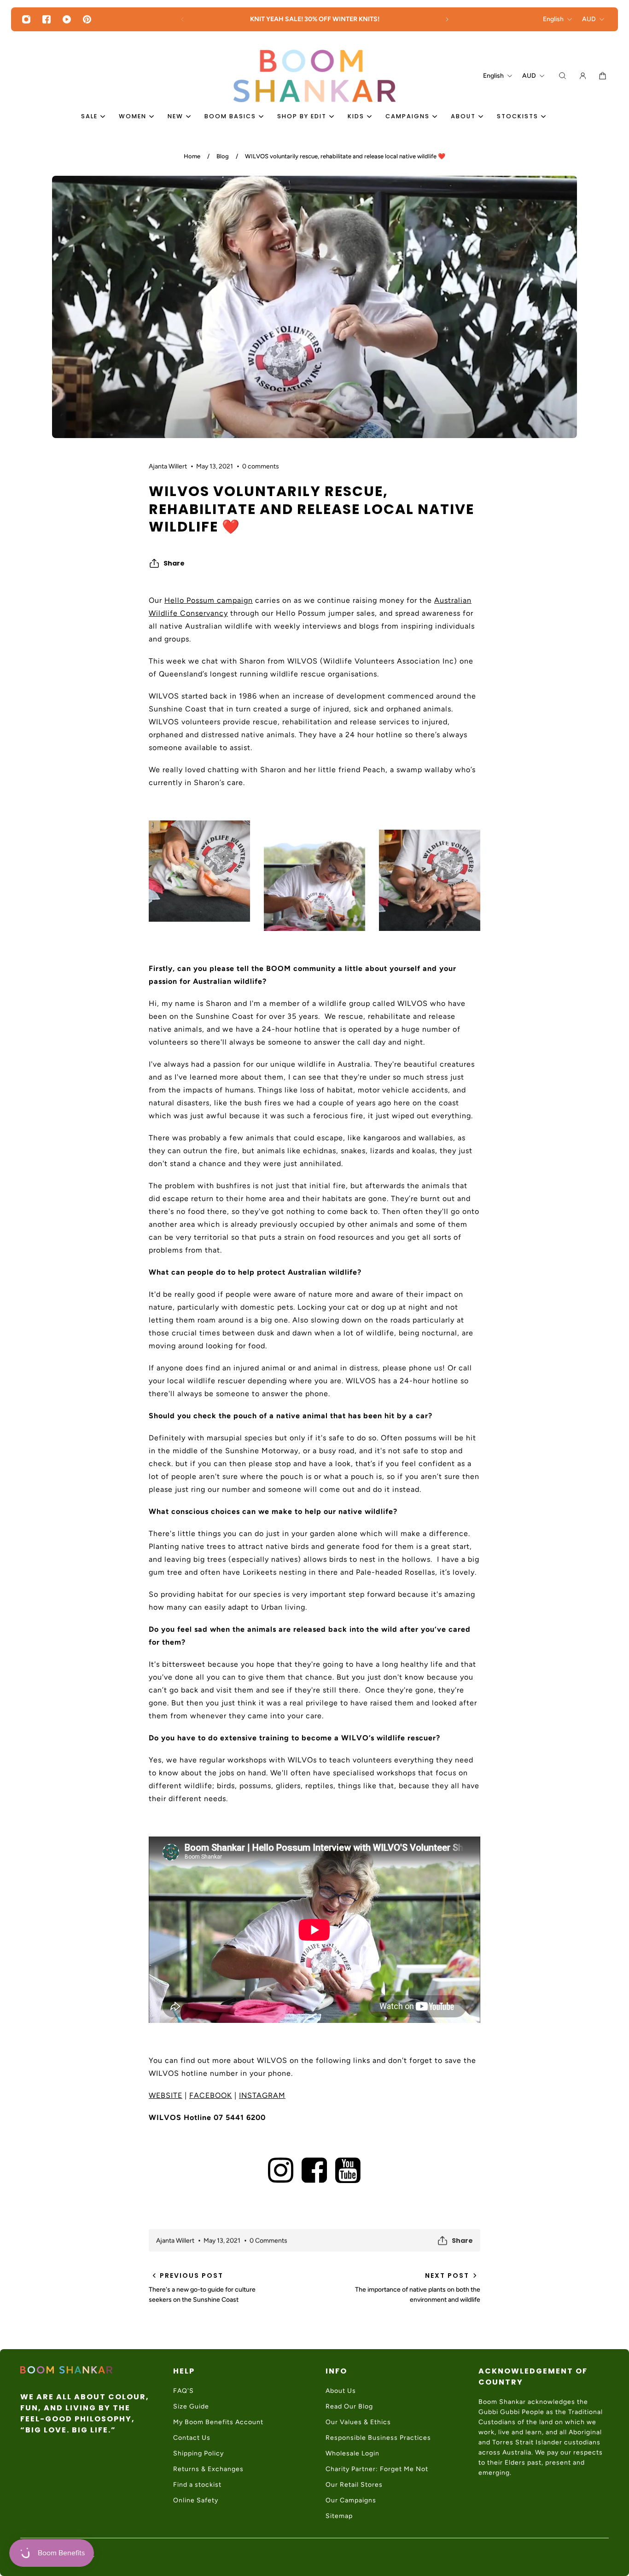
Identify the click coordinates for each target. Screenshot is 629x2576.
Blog (223, 156)
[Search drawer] (562, 76)
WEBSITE (166, 2095)
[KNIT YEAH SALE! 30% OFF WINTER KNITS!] (315, 19)
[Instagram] (26, 19)
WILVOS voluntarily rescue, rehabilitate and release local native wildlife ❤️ (345, 156)
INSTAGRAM (262, 2095)
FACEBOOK (211, 2095)
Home (192, 156)
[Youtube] (67, 19)
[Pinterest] (87, 19)
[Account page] (583, 76)
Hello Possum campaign (209, 600)
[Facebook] (47, 19)
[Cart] (603, 76)
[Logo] (314, 76)
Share (174, 563)
